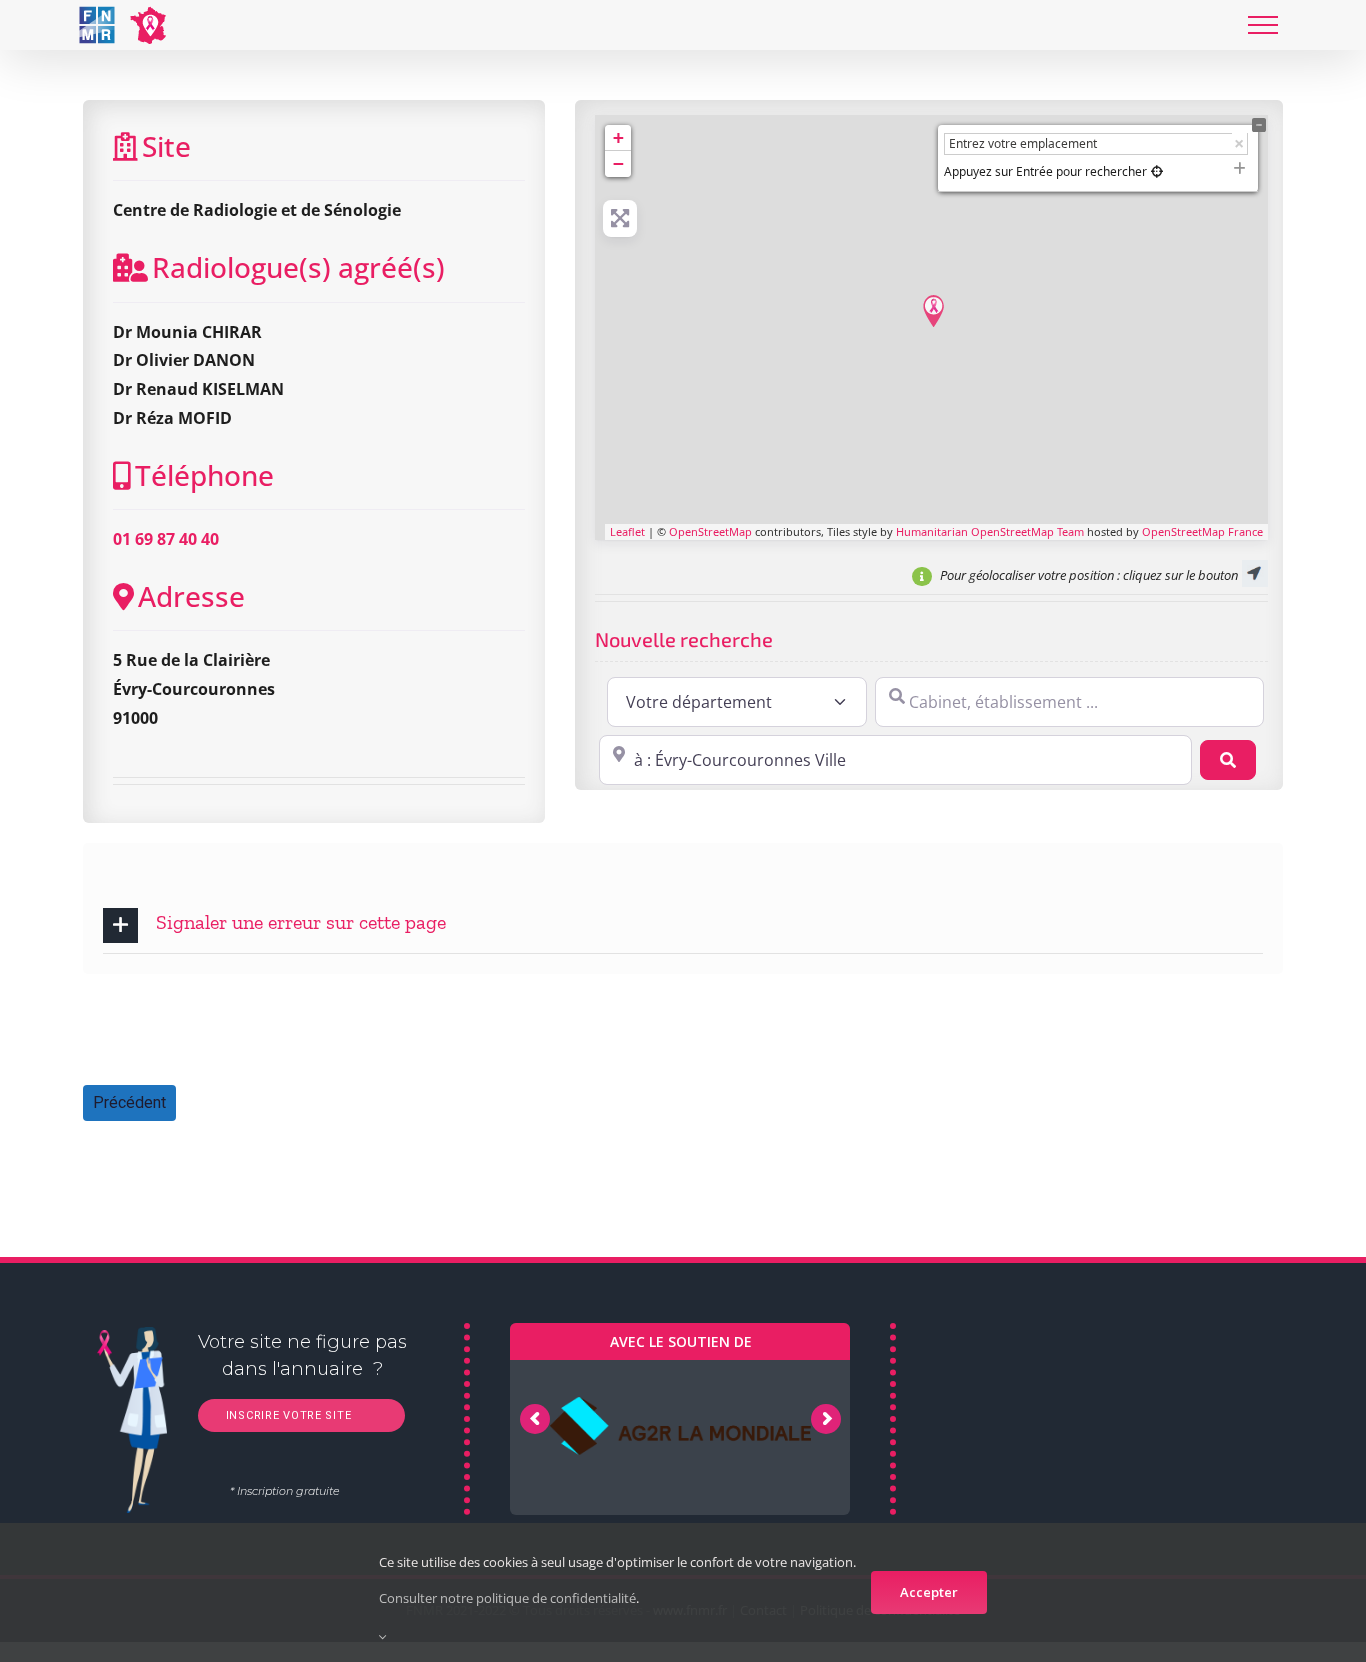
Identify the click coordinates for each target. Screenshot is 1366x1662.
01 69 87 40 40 (166, 539)
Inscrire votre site (286, 1415)
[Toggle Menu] (1263, 25)
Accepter (929, 1592)
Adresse (191, 596)
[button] (683, 925)
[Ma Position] (1157, 171)
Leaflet (627, 531)
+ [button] (618, 137)
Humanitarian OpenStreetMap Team (990, 531)
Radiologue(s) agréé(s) (298, 267)
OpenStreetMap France (1202, 531)
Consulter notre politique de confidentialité (507, 1598)
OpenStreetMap (710, 531)
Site (166, 146)
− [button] (618, 163)
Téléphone (204, 475)
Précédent (129, 1102)
